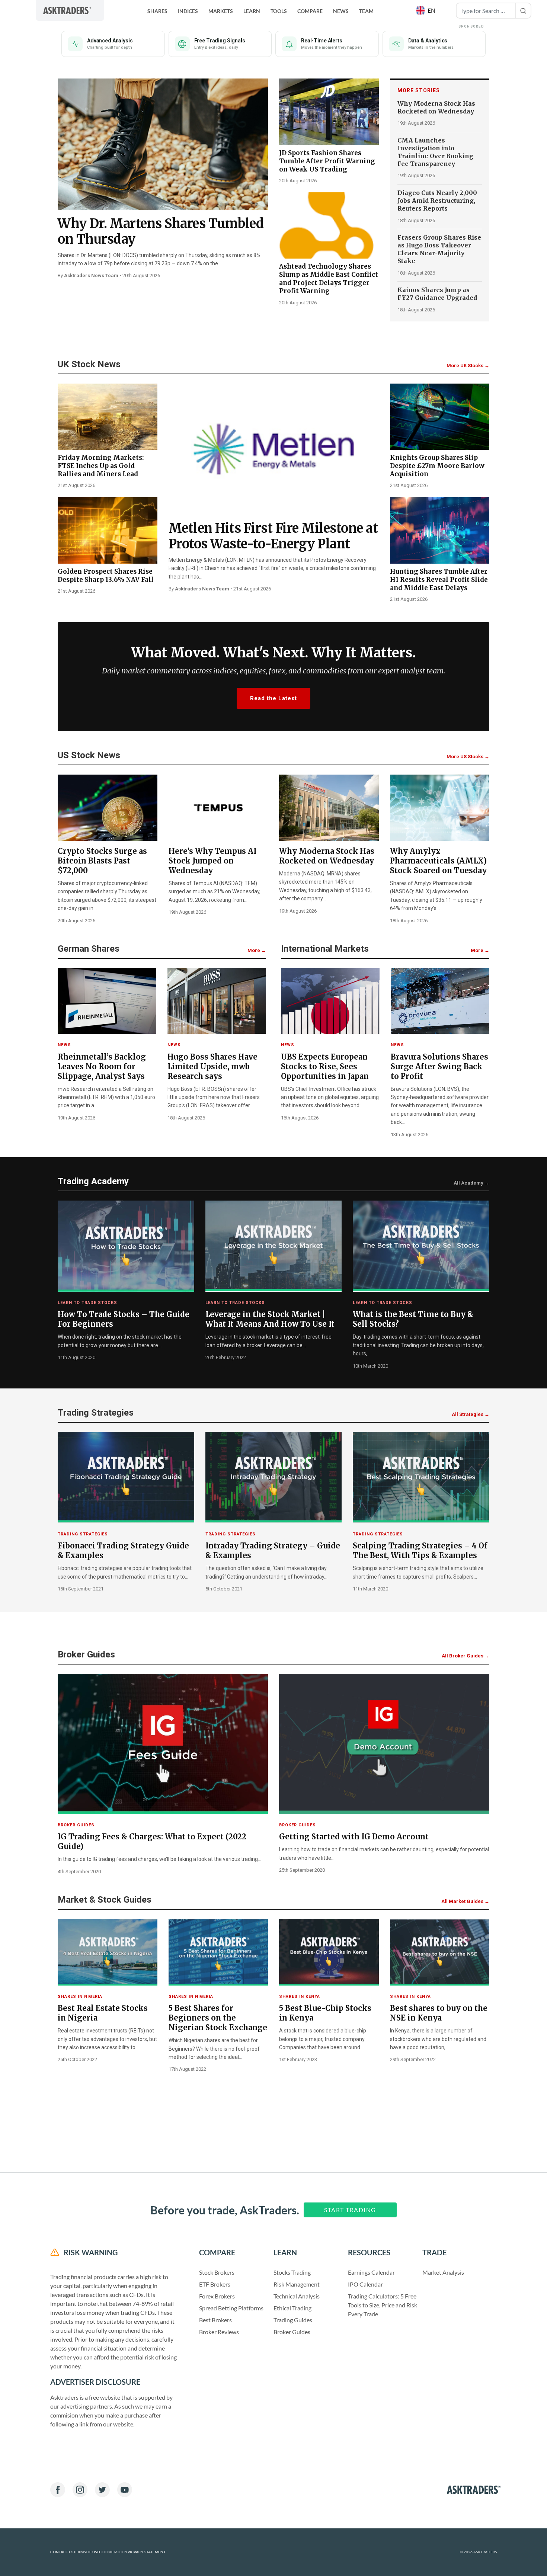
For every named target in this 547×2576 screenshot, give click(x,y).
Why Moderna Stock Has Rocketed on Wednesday (436, 107)
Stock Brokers (217, 2272)
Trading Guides (293, 2320)
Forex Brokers (217, 2296)
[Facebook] (58, 2490)
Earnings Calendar (371, 2272)
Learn (252, 11)
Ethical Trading (292, 2308)
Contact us (62, 2552)
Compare (310, 11)
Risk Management (297, 2284)
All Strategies (471, 1414)
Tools (279, 11)
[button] (427, 10)
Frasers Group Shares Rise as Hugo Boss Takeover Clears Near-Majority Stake (439, 249)
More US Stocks (468, 757)
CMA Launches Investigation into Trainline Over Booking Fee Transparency (435, 152)
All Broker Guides (466, 1656)
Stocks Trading (292, 2272)
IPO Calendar (365, 2284)
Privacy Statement (147, 2552)
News (341, 11)
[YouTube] (125, 2490)
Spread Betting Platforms (231, 2308)
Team (366, 11)
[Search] (523, 11)
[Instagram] (80, 2490)
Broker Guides (292, 2332)
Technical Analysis (297, 2296)
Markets (221, 11)
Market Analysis (443, 2272)
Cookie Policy (113, 2552)
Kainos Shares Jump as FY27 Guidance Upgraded (437, 294)
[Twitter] (102, 2490)
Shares (157, 11)
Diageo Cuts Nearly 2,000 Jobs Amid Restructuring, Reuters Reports (437, 201)
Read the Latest (273, 698)
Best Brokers (215, 2320)
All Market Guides (465, 1901)
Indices (188, 11)
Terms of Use (86, 2552)
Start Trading (350, 2210)
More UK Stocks (468, 366)
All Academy (471, 1183)
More (257, 950)
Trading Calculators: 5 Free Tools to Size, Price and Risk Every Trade (383, 2305)
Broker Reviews (219, 2332)
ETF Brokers (215, 2284)
